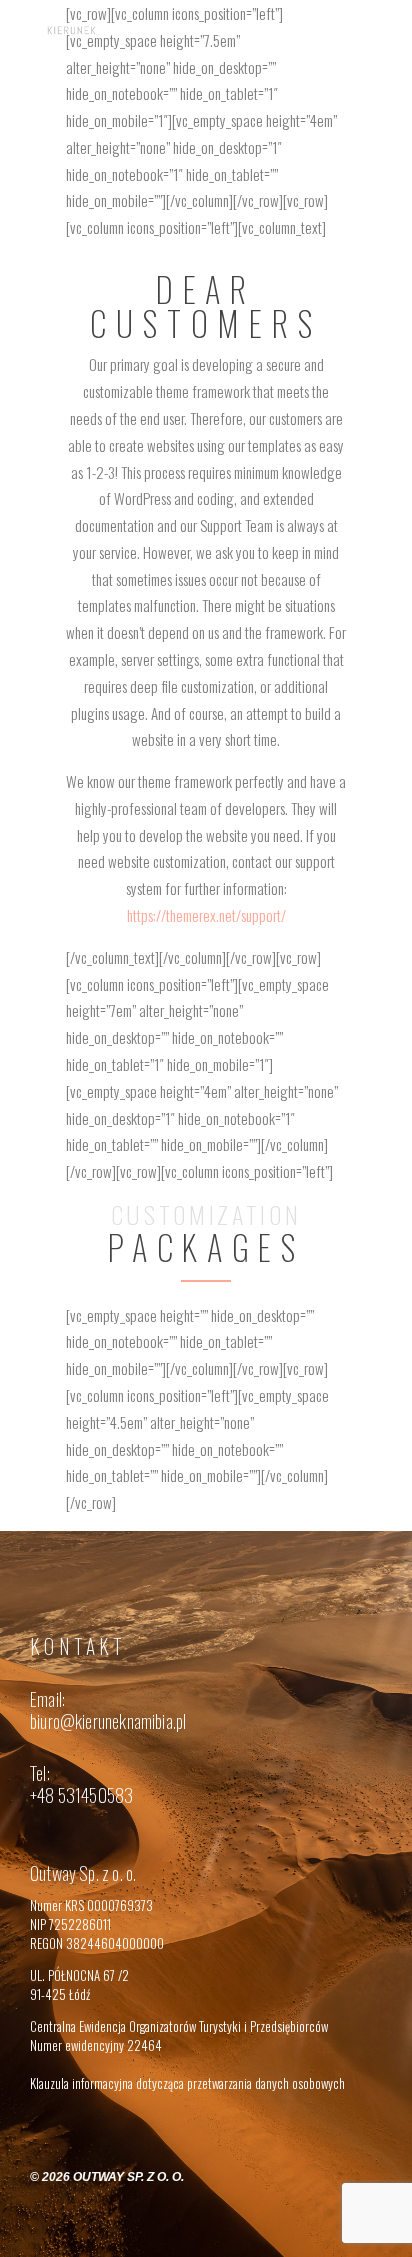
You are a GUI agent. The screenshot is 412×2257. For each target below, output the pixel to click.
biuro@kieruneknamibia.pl (108, 1721)
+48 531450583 (81, 1795)
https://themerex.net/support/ (206, 915)
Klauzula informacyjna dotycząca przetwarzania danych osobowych (187, 2083)
